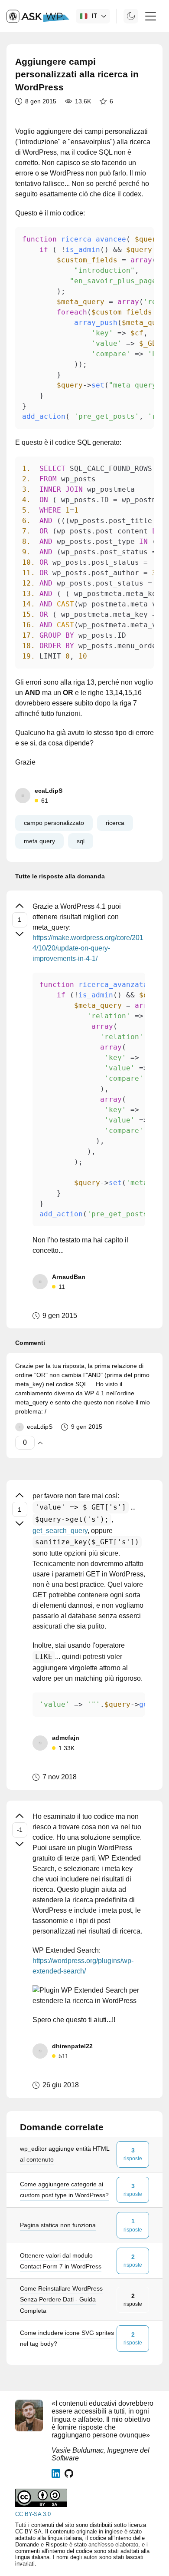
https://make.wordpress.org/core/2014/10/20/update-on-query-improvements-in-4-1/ (88, 948)
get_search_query (60, 1531)
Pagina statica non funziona (58, 2225)
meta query (39, 841)
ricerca (115, 823)
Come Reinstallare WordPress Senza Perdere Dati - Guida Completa (61, 2299)
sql (81, 841)
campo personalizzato (54, 823)
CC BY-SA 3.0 (33, 2514)
